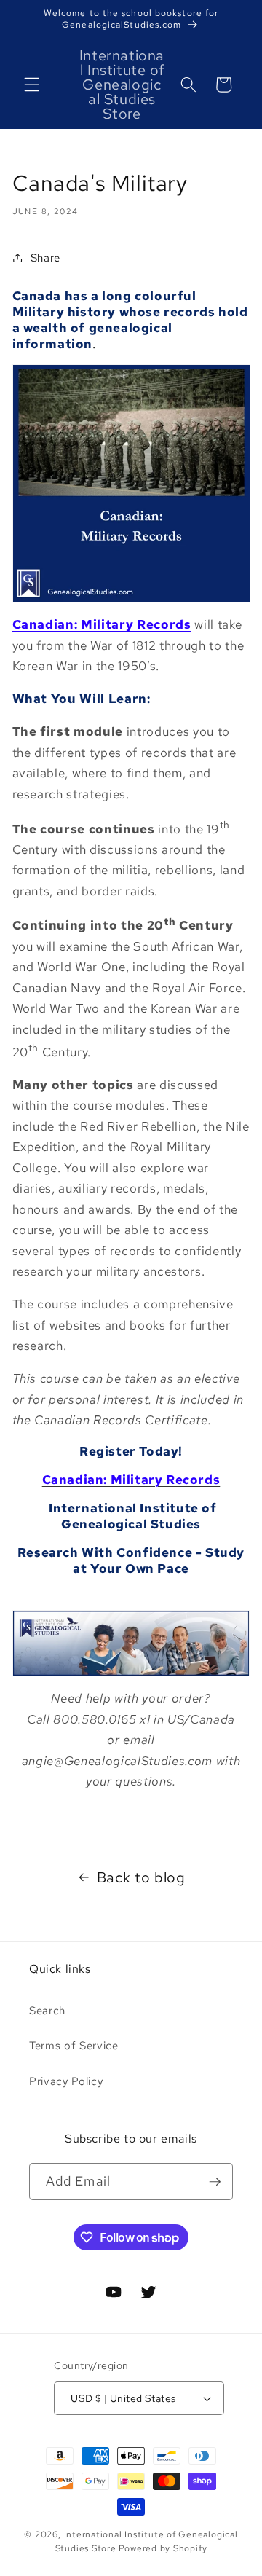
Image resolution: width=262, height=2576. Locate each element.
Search (47, 2010)
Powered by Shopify (163, 2548)
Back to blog (141, 1877)
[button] (32, 85)
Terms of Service (74, 2045)
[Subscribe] (215, 2182)
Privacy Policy (66, 2081)
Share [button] (45, 258)
